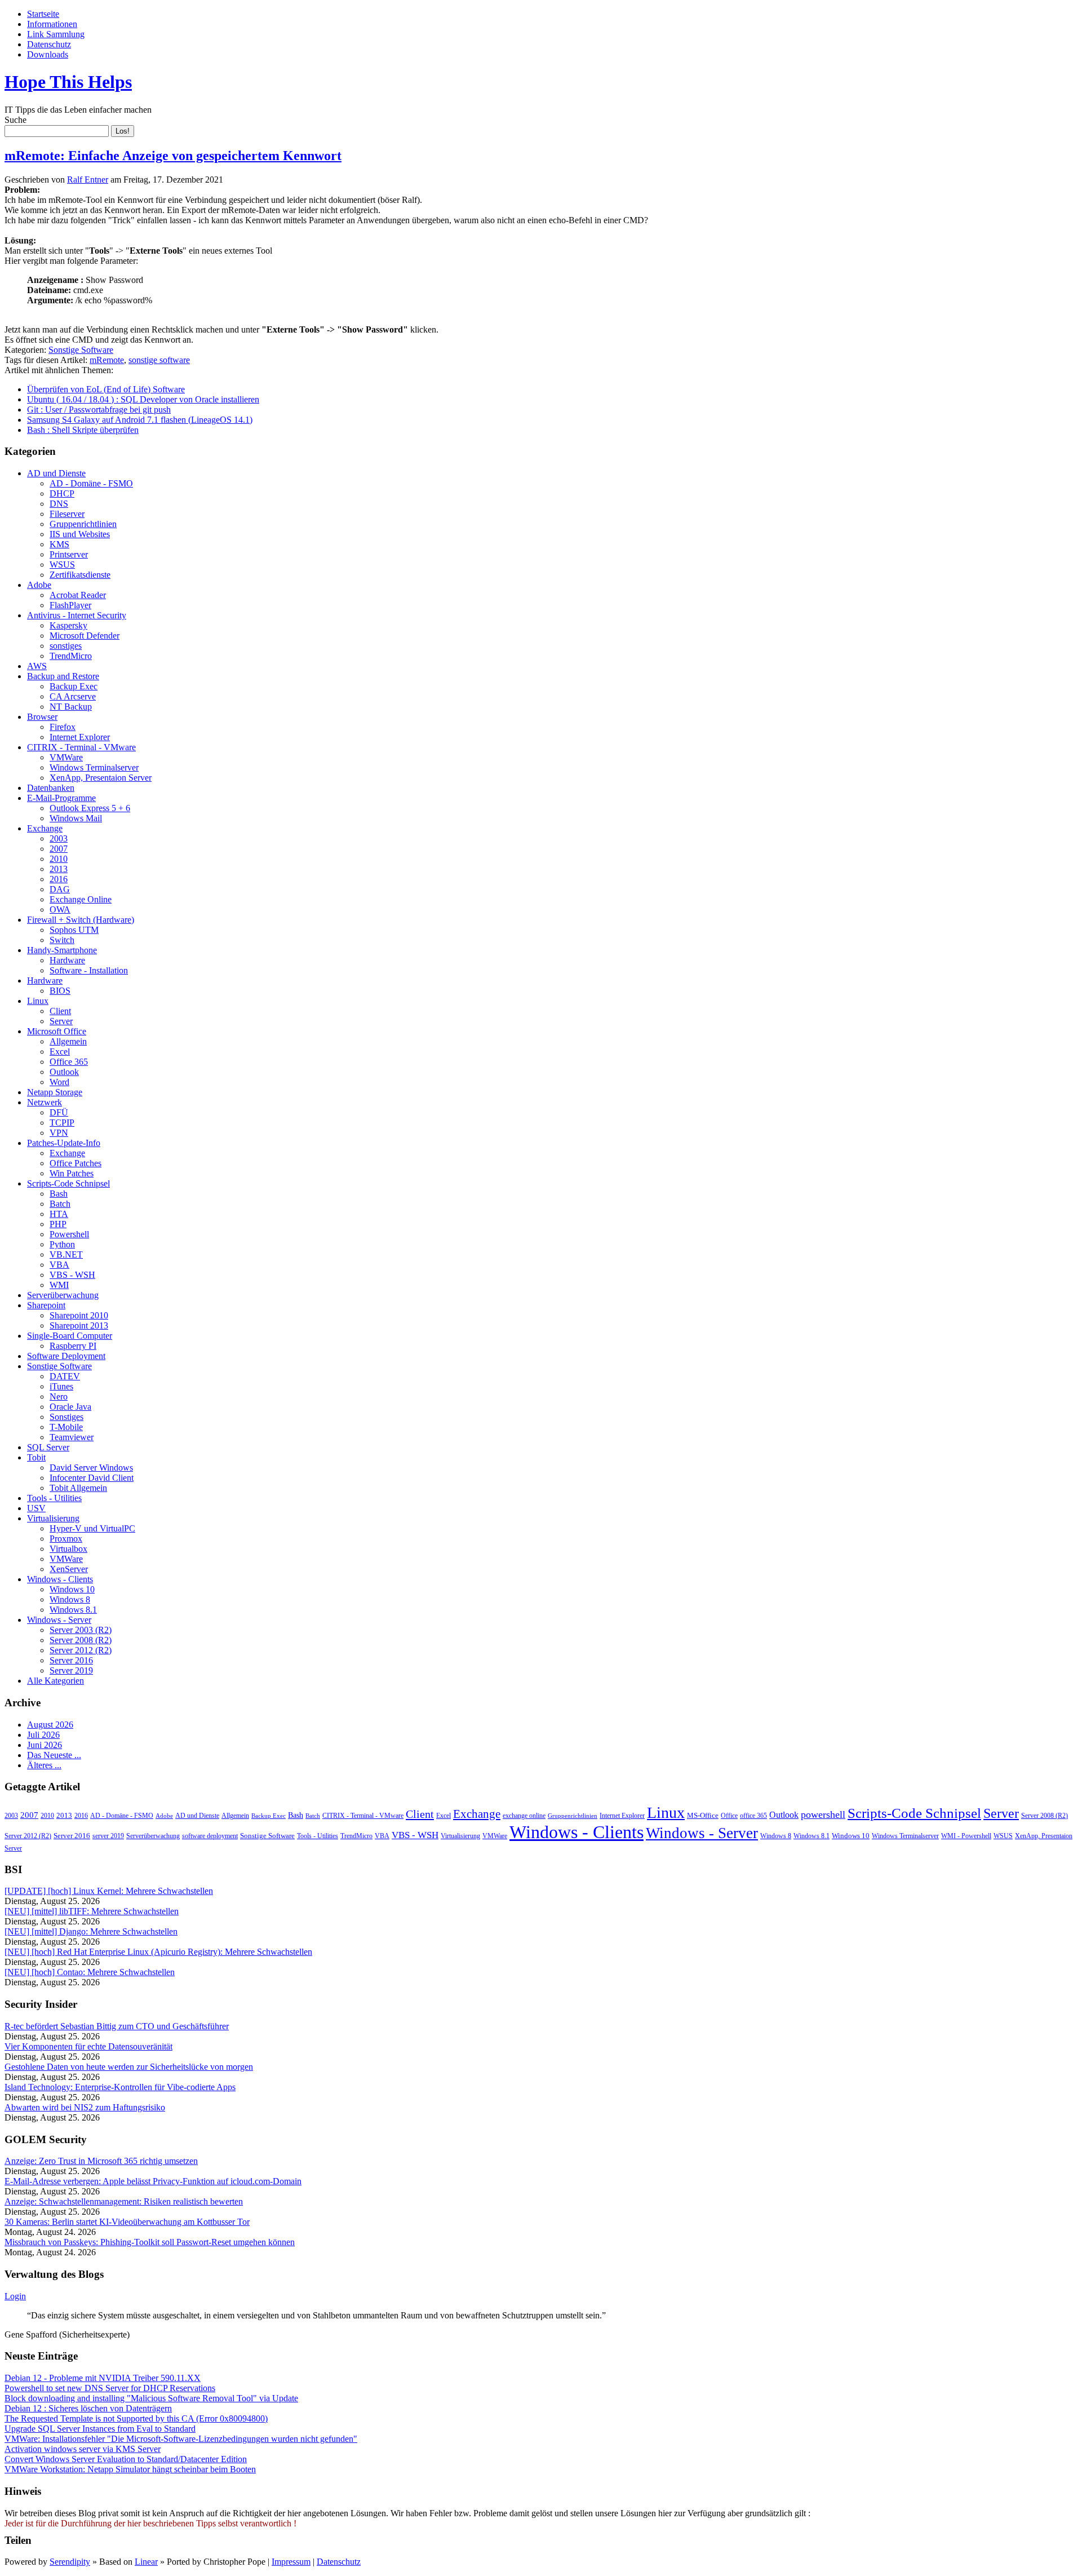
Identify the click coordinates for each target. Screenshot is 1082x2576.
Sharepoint (46, 1305)
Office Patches (76, 1163)
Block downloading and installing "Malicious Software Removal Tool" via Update (151, 2398)
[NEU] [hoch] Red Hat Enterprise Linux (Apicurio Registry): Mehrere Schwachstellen (158, 1952)
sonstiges (66, 646)
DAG (60, 889)
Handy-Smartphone (62, 950)
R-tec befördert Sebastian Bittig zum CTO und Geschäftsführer (117, 2026)
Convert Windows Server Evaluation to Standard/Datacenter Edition (126, 2459)
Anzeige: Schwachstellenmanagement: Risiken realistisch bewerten (124, 2201)
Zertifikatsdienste (80, 575)
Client (60, 1011)
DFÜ (59, 1112)
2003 (59, 838)
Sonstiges (66, 1417)
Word (59, 1082)
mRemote (107, 360)
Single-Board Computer (70, 1336)
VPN (59, 1133)
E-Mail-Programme (61, 798)
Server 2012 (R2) (81, 1650)
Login (15, 2296)
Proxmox (66, 1539)
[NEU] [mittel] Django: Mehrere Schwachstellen (91, 1931)
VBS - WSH (72, 1275)
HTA (59, 1214)
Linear (146, 2562)
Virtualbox (68, 1549)
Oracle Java (70, 1407)
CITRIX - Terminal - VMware (81, 747)
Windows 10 (72, 1589)
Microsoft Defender (85, 636)
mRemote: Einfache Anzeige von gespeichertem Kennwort (173, 156)
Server (61, 1021)
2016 (59, 879)
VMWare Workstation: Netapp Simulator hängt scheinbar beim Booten (130, 2469)
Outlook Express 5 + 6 (90, 808)
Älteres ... (44, 1765)
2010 (59, 859)
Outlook (64, 1072)
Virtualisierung (53, 1518)
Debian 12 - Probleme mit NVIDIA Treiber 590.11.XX (103, 2378)
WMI (59, 1285)
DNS (59, 504)
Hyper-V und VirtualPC (92, 1528)
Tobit (36, 1457)
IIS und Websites (80, 534)
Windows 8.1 (73, 1610)
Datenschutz (49, 44)
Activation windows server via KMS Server (83, 2449)
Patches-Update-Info (64, 1143)
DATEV (65, 1376)
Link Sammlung (56, 34)
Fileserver (67, 514)
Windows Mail (76, 818)
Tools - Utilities (54, 1498)
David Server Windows (91, 1468)
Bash (59, 1194)
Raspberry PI (73, 1346)
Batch (60, 1204)
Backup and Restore (63, 676)
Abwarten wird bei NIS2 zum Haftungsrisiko (85, 2107)
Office (729, 1816)
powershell (823, 1814)
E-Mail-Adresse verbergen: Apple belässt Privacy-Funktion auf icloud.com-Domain (153, 2181)
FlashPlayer (70, 605)
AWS (37, 666)
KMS (59, 544)
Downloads (48, 54)
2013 (59, 869)
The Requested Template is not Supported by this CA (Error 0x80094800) (136, 2418)
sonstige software (159, 360)
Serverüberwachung (63, 1295)
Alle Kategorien (56, 1681)
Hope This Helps (68, 82)
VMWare (66, 757)
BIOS (60, 991)
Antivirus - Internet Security (77, 615)
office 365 (753, 1816)
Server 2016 (71, 1660)
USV (36, 1508)
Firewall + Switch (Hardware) (81, 920)
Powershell (69, 1234)
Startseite (43, 14)
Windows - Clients (60, 1579)
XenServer (69, 1569)
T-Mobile (66, 1427)
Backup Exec (74, 686)
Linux (38, 1001)
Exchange (45, 828)
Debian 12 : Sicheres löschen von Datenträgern (88, 2408)
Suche (15, 120)
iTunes (61, 1386)
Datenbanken (51, 788)
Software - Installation (89, 970)
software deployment (210, 1836)
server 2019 (108, 1836)
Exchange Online (81, 899)
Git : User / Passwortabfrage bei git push (99, 410)
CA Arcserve (73, 696)
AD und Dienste (56, 473)
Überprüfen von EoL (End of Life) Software (106, 389)
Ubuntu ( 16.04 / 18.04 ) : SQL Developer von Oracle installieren (143, 399)
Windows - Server (59, 1620)
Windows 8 (70, 1599)
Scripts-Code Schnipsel (68, 1183)
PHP (58, 1224)
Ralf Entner (88, 180)
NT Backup (71, 707)
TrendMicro (71, 656)
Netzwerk (45, 1102)
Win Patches (72, 1173)
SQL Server (48, 1447)
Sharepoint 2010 (79, 1315)
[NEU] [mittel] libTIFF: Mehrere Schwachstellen (92, 1911)
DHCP (62, 493)
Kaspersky (68, 625)
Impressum (291, 2562)
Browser (42, 717)
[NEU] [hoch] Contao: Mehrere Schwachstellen (90, 1972)
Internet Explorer (80, 737)
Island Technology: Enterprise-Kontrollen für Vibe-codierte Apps (120, 2087)
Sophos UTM (74, 930)
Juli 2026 (43, 1735)
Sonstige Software (81, 350)
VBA (59, 1265)
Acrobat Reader (78, 595)
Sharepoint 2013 (79, 1325)
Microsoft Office (57, 1031)
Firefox (63, 727)
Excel (60, 1052)
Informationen (52, 24)
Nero (59, 1397)
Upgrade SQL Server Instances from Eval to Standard (100, 2429)
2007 (59, 849)
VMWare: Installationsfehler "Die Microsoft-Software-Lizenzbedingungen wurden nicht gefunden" (181, 2439)
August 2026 (50, 1725)
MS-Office (703, 1815)
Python (62, 1244)
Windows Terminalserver (94, 767)
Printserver (69, 554)
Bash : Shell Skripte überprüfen (83, 430)
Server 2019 (71, 1670)
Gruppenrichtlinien (83, 524)
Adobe (39, 585)
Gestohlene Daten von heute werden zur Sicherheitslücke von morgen (129, 2067)
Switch (62, 940)
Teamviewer (72, 1437)
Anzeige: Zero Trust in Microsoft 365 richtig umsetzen (101, 2161)
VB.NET (66, 1254)
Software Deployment (66, 1356)
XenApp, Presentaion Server (101, 778)
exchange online (524, 1816)
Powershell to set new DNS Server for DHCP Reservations (110, 2388)
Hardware (67, 960)
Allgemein (68, 1041)
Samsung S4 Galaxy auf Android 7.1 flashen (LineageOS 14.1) (140, 420)
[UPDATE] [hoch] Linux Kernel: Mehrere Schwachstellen (109, 1891)
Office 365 (69, 1062)
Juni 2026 (45, 1745)
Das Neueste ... (54, 1755)
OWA (60, 909)
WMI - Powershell (966, 1836)
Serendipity (70, 2562)
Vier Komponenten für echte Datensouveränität (88, 2046)
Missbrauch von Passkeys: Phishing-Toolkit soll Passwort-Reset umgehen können (150, 2242)
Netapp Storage (55, 1092)
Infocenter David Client (92, 1478)
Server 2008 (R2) (81, 1640)
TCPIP (62, 1123)
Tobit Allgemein (78, 1488)
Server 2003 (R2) (81, 1630)
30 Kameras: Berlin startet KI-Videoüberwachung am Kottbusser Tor (127, 2222)
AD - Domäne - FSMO (91, 483)
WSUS (62, 565)
